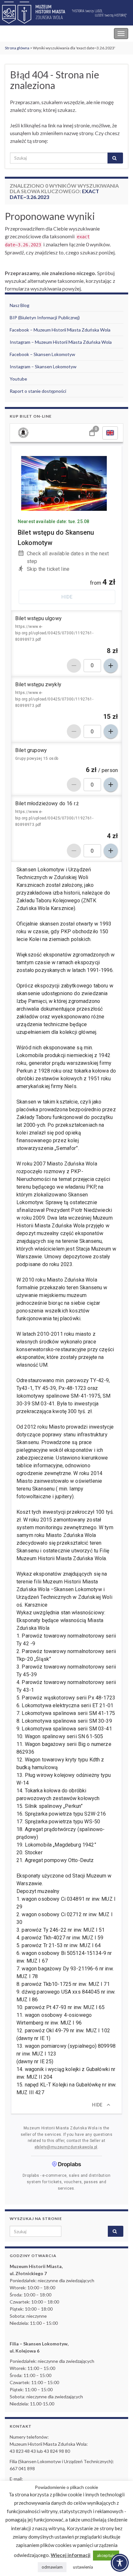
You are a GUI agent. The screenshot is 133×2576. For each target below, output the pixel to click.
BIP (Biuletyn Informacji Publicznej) (45, 317)
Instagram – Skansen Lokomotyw (43, 367)
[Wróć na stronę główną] (66, 13)
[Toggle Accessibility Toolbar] (120, 2563)
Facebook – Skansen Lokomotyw (42, 354)
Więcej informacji (71, 2555)
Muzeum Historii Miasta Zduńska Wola (49, 33)
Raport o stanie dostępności (38, 391)
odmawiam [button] (52, 2567)
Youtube (18, 379)
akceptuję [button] (106, 2555)
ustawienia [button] (83, 2567)
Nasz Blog (20, 305)
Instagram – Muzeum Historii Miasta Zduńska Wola (61, 342)
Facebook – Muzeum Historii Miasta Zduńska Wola (60, 330)
